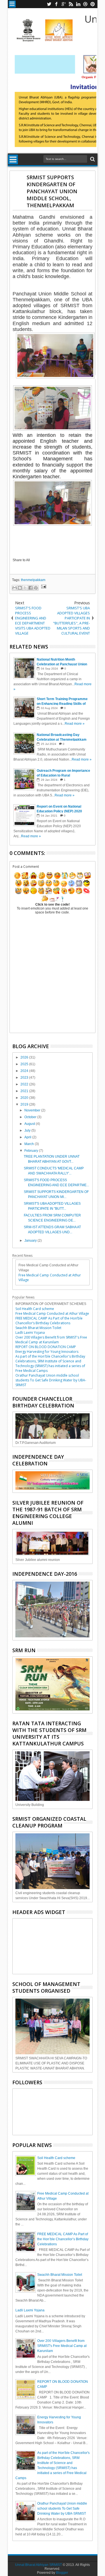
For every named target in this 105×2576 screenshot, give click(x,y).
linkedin (78, 4)
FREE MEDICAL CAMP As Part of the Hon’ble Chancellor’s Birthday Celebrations (49, 1321)
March (30, 1144)
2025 (25, 1064)
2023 (25, 1078)
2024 (25, 1071)
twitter (49, 4)
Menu (12, 4)
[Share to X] (25, 588)
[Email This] (15, 588)
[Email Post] (43, 587)
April (28, 1137)
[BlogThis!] (20, 588)
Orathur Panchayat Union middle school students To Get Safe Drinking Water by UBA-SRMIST (51, 1380)
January (31, 1241)
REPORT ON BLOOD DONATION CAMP (46, 1347)
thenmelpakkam (33, 580)
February (32, 1151)
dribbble (85, 4)
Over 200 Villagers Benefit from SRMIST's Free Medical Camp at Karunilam (51, 1340)
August (30, 1124)
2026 (25, 1057)
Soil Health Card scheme (35, 1309)
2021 (25, 1091)
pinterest (93, 4)
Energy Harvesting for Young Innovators (47, 1352)
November (33, 1110)
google (64, 4)
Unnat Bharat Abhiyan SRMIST (39, 2565)
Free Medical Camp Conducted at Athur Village (52, 1313)
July (28, 1130)
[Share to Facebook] (31, 588)
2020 (25, 1098)
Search (92, 159)
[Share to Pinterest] (36, 588)
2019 (25, 1104)
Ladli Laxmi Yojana (30, 1333)
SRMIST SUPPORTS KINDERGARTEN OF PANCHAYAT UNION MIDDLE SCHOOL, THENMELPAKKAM (52, 191)
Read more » (75, 724)
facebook (56, 4)
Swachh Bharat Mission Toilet (38, 1328)
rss (71, 4)
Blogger (62, 2573)
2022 (25, 1084)
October (31, 1117)
